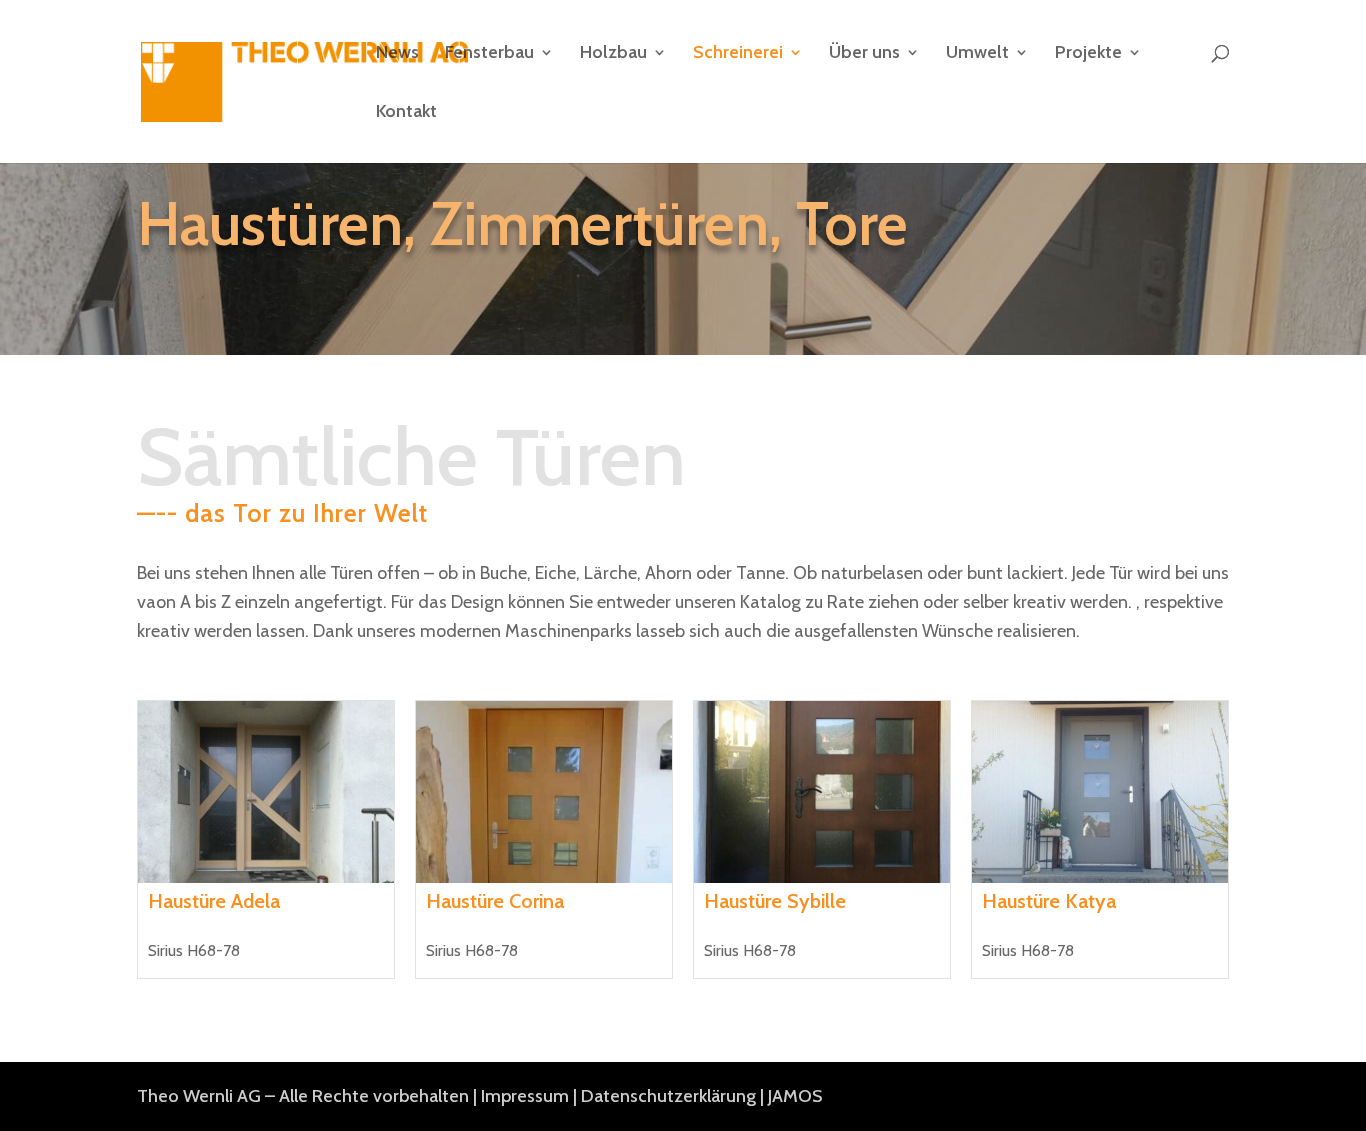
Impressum (525, 1096)
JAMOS (795, 1096)
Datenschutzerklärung (668, 1096)
